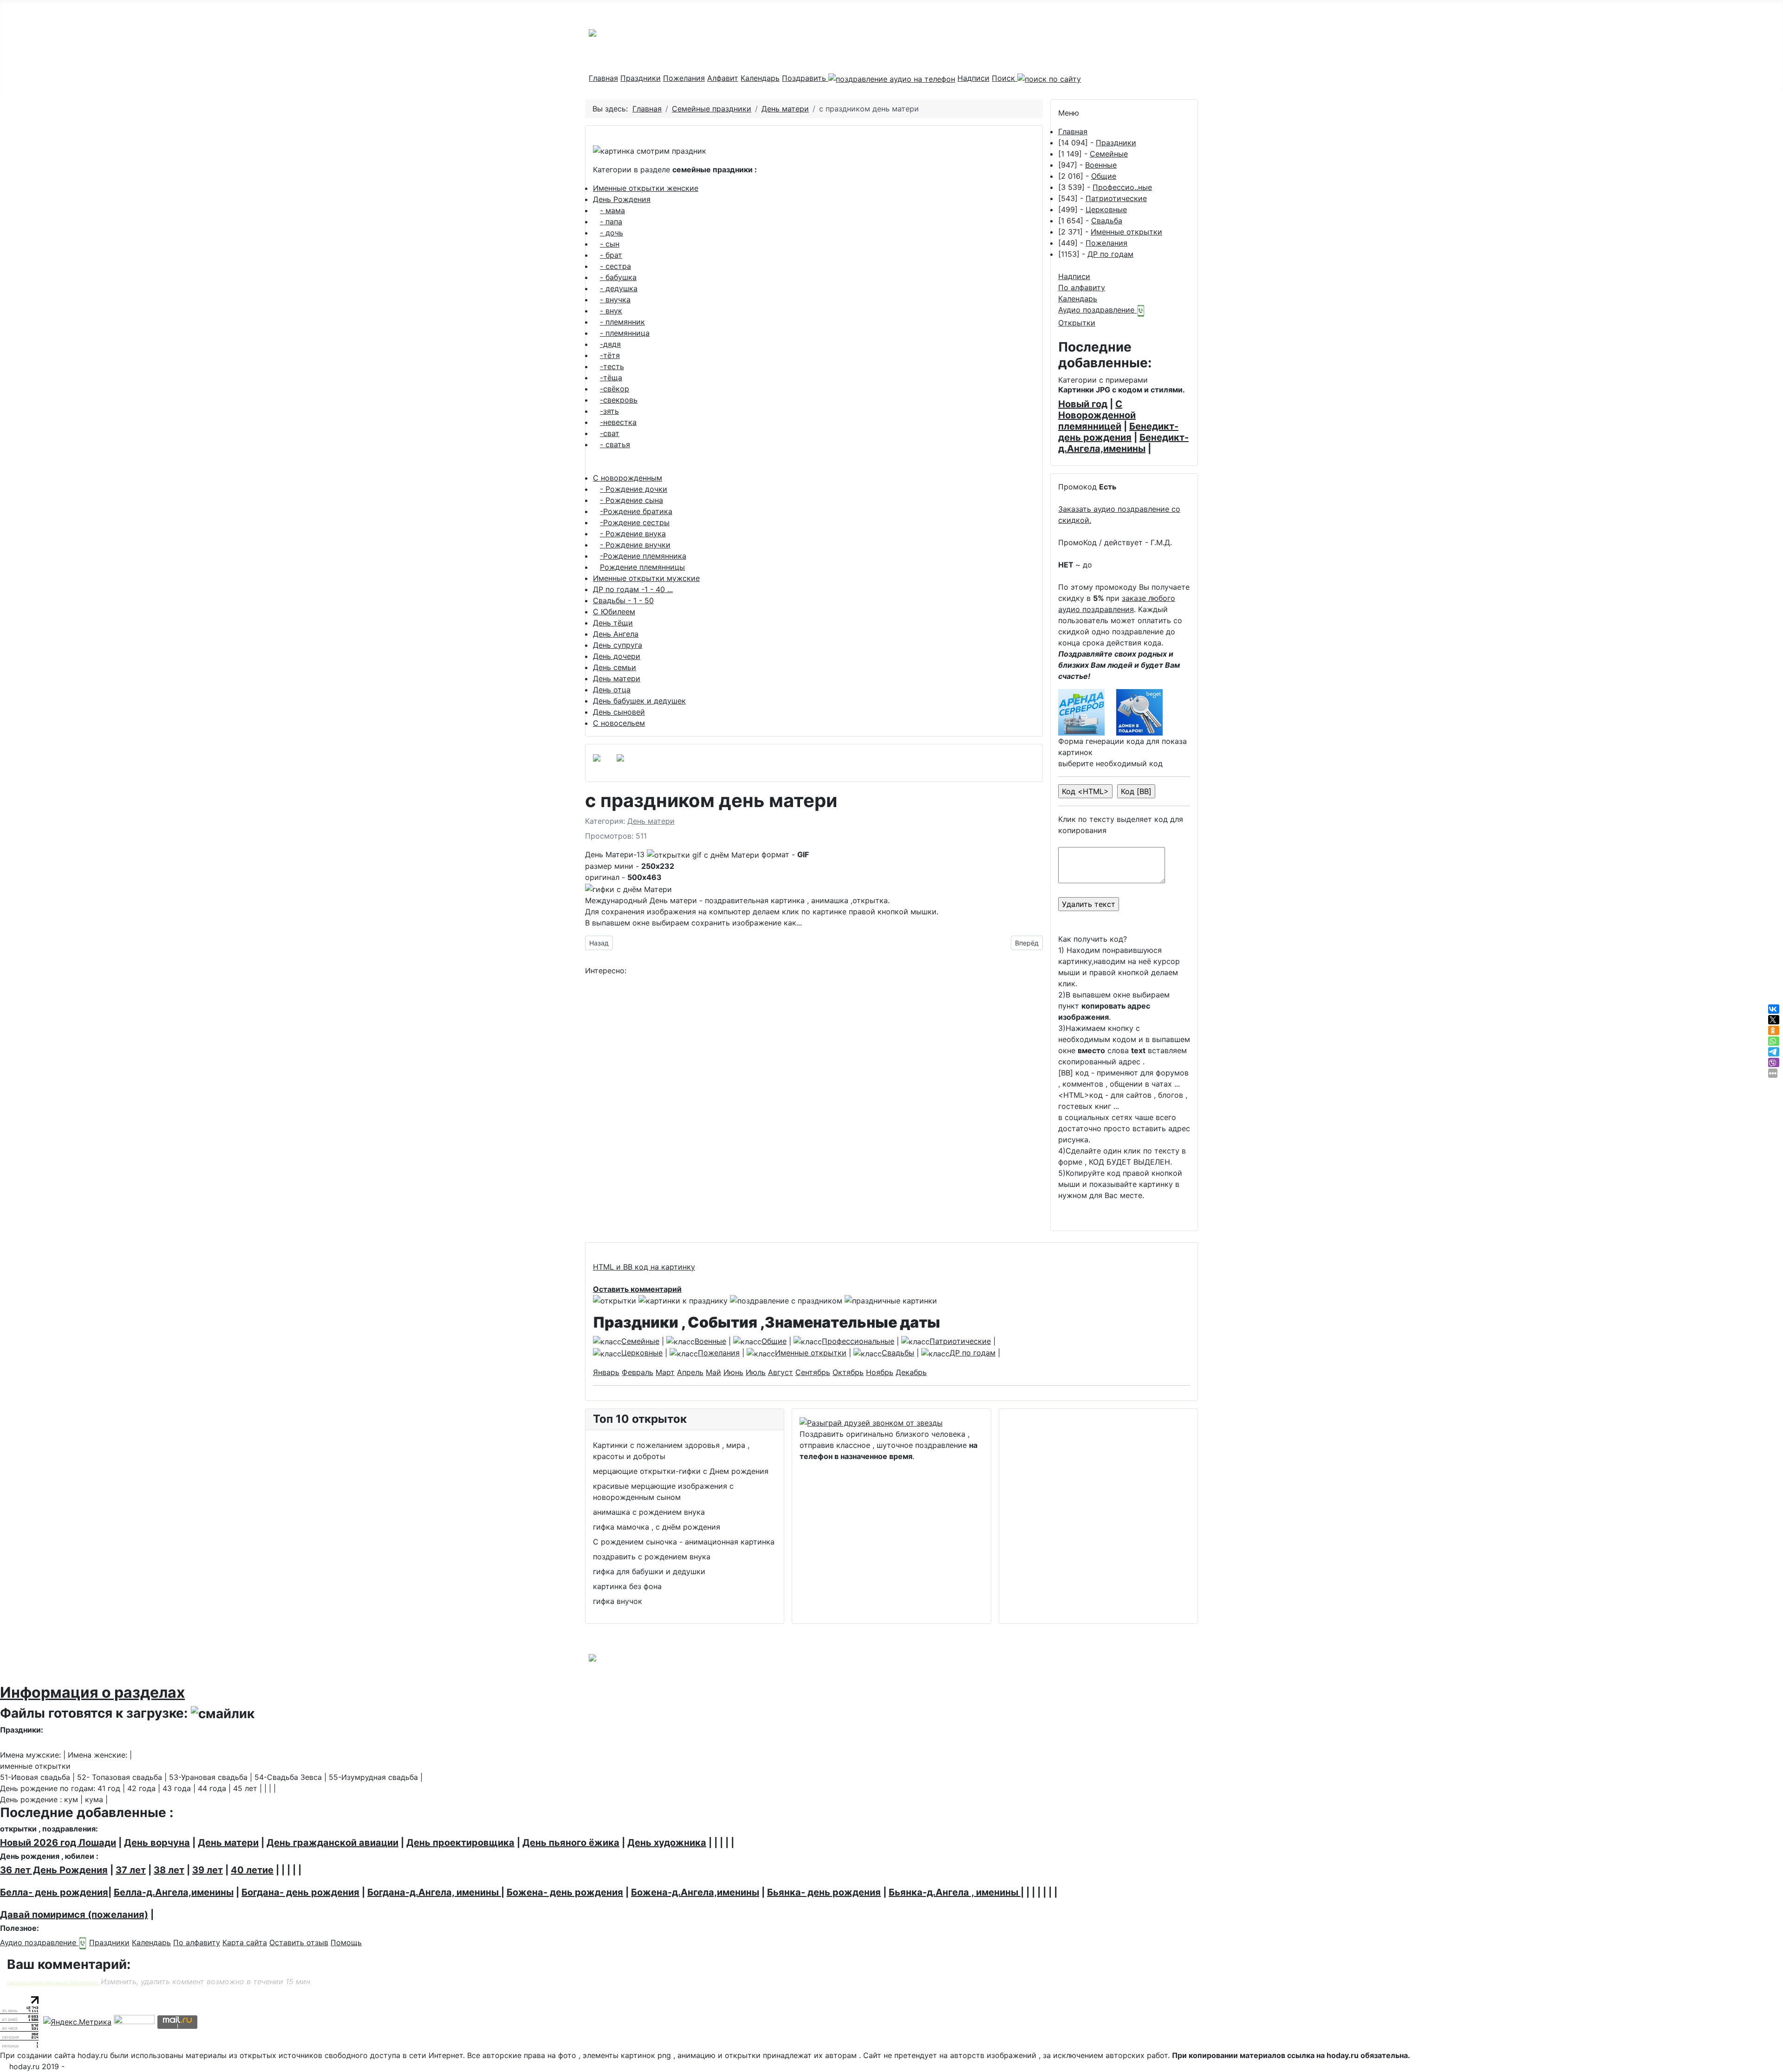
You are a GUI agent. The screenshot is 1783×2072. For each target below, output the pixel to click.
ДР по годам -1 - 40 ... (633, 589)
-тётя (610, 355)
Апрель (690, 1372)
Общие (1104, 176)
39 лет (208, 1870)
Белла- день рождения (54, 1892)
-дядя (610, 344)
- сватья (615, 444)
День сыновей (619, 712)
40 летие (252, 1870)
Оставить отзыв (299, 1942)
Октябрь (848, 1372)
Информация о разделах (92, 1692)
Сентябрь (813, 1372)
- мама (612, 210)
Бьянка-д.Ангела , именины (955, 1892)
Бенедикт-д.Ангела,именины (1123, 443)
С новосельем (619, 723)
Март (665, 1372)
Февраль (638, 1372)
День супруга (618, 645)
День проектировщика (460, 1843)
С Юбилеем (614, 612)
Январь (606, 1372)
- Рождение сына (631, 500)
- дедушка (619, 288)
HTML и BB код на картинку (644, 1267)
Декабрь (911, 1372)
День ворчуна (157, 1843)
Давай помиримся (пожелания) (74, 1915)
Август (781, 1372)
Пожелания (684, 78)
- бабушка (618, 277)
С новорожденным (628, 478)
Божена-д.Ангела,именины (695, 1892)
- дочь (612, 233)
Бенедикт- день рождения (1118, 432)
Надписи (973, 78)
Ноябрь (880, 1372)
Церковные (1106, 209)
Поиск (1005, 78)
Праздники (641, 78)
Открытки (1077, 323)
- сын (610, 244)
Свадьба (1107, 221)
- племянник (622, 322)
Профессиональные (858, 1341)
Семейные (1109, 154)
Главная (603, 78)
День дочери (617, 656)
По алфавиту (1082, 287)
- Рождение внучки (635, 545)
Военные (1101, 165)
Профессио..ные (1122, 187)
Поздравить (805, 78)
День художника (667, 1843)
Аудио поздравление (1097, 310)
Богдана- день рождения (300, 1892)
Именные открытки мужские (646, 578)
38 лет (169, 1870)
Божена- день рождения (565, 1892)
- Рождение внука (633, 534)
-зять (609, 411)
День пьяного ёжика (571, 1843)
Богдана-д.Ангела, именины (434, 1892)
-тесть (612, 366)
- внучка (615, 300)
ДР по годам (1110, 254)
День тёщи (613, 623)
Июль (756, 1372)
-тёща (611, 378)
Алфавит (723, 78)
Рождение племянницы (642, 567)
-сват (610, 433)
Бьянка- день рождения (824, 1892)
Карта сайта (245, 1942)
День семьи (615, 667)
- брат (611, 255)
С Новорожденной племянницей (1097, 415)
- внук (611, 311)
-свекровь (619, 400)
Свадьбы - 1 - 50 (623, 600)
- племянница (625, 333)
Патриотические (1116, 198)
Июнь (733, 1372)
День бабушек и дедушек (639, 701)
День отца (612, 690)
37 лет (131, 1870)
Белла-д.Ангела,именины (174, 1892)
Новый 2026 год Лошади (58, 1843)
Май (713, 1372)
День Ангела (616, 634)
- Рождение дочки (634, 489)
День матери (617, 678)
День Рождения (622, 199)
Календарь (760, 78)
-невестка (618, 422)
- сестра (615, 266)
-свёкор (615, 389)
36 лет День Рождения (54, 1870)
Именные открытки (1126, 232)
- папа (611, 222)
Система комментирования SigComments (53, 1983)
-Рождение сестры (635, 522)
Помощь (346, 1942)
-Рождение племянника (643, 556)
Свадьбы (898, 1353)
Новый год (1083, 404)
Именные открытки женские (646, 188)
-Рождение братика (636, 511)
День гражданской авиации (332, 1843)
